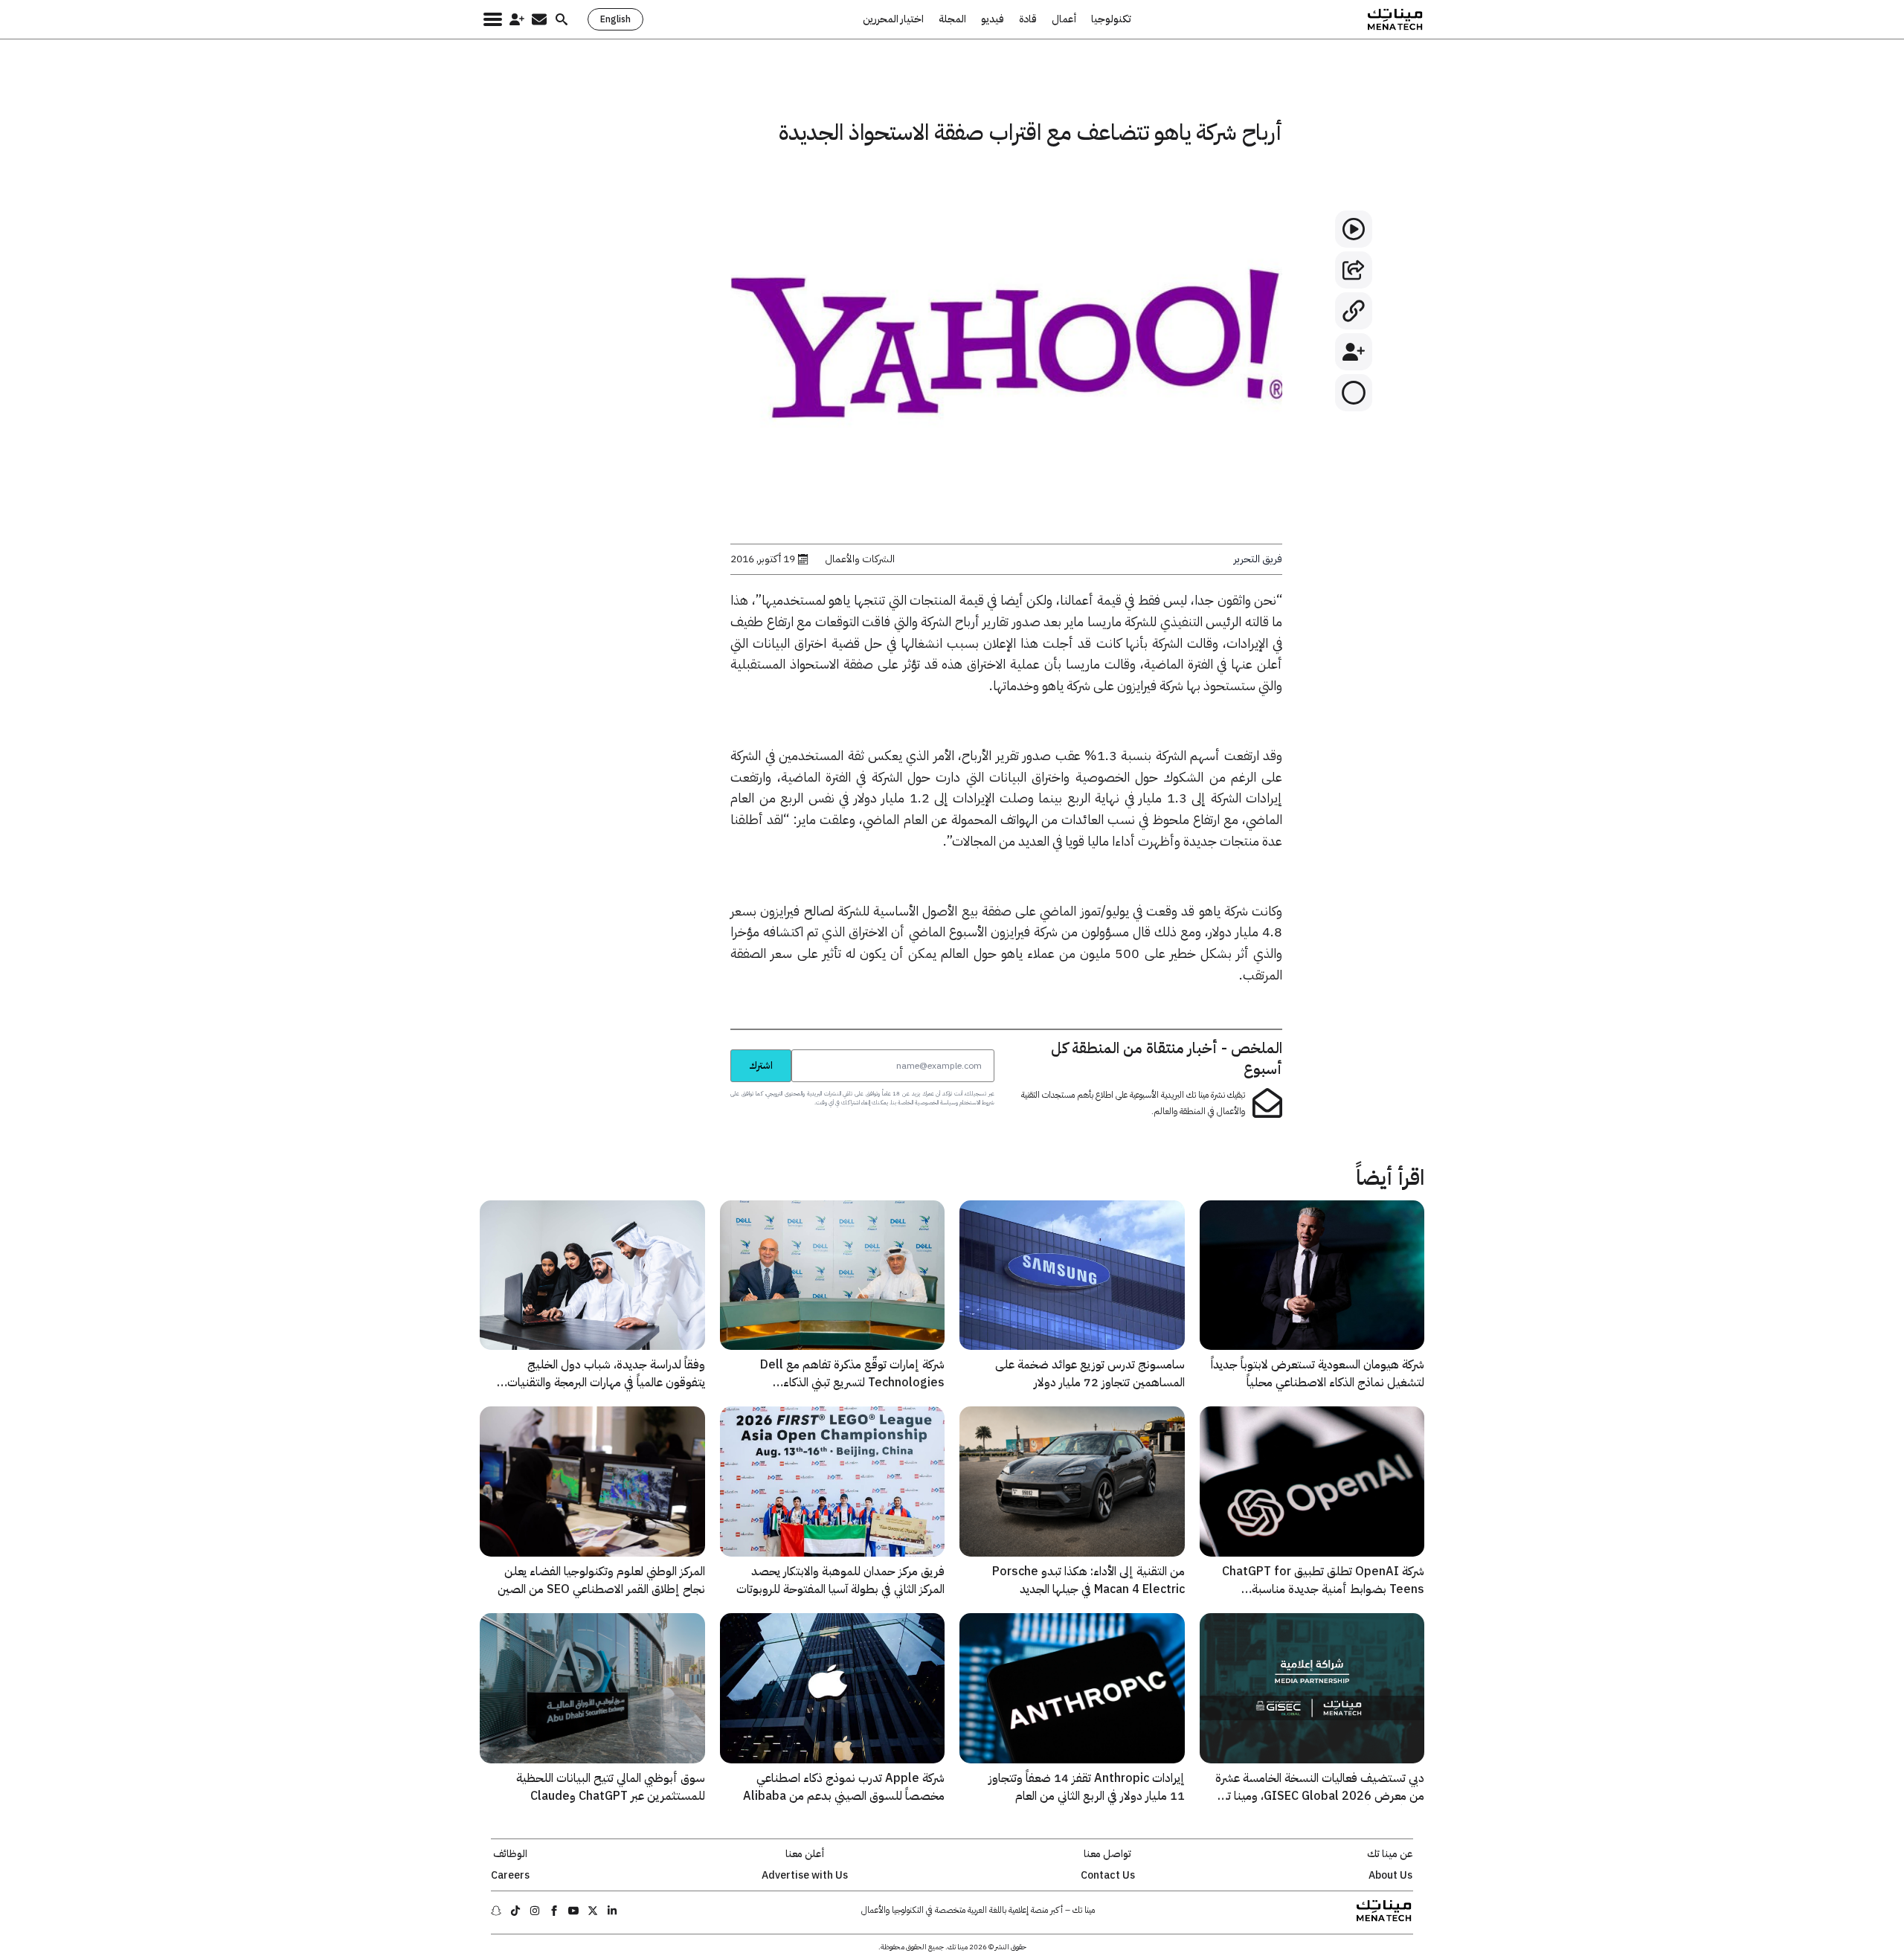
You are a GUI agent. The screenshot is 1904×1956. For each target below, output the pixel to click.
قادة (1028, 19)
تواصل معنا (1107, 1854)
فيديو (993, 19)
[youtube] (573, 1911)
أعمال (1064, 19)
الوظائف (510, 1854)
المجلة (952, 19)
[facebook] (554, 1911)
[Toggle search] (562, 19)
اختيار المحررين (893, 19)
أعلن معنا (805, 1854)
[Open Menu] (493, 19)
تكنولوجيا (1111, 19)
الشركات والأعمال (860, 559)
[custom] (612, 1911)
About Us (1390, 1876)
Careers (510, 1876)
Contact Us (1108, 1876)
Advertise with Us (805, 1876)
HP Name (714, 1049)
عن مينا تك (1390, 1854)
